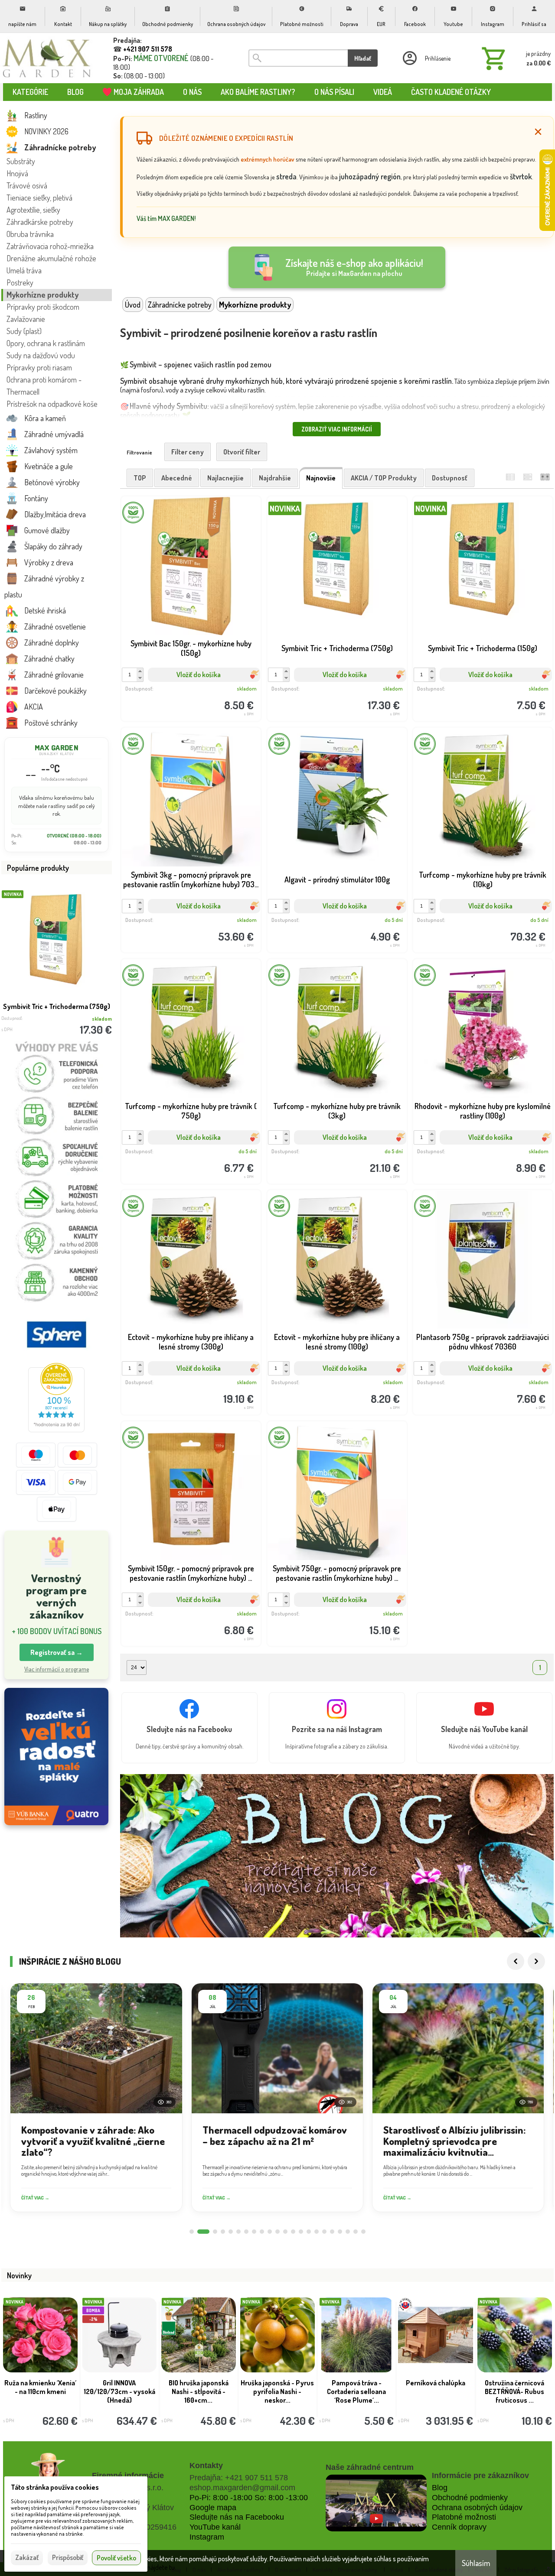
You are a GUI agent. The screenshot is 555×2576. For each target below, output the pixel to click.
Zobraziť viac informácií (337, 429)
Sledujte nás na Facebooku (237, 2517)
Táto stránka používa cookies (55, 2487)
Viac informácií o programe (57, 1669)
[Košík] (514, 58)
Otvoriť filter (242, 452)
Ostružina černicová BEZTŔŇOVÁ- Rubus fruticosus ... (514, 2391)
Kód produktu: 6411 (331, 1616)
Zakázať (27, 2557)
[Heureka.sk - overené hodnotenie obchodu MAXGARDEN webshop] (56, 1430)
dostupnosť (450, 478)
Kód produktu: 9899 (330, 691)
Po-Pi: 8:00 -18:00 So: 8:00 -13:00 (249, 2498)
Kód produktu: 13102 (330, 1153)
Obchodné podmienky (470, 2498)
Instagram (207, 2537)
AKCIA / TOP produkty (384, 478)
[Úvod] (47, 58)
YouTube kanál (215, 2527)
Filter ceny (188, 452)
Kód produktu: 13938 (477, 1384)
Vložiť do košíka (199, 675)
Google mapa (213, 2508)
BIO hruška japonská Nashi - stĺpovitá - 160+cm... (199, 2391)
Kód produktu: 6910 (185, 1384)
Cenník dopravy (459, 2527)
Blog (440, 2488)
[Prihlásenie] (426, 58)
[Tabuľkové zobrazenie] (528, 477)
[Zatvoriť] (538, 132)
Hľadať (363, 58)
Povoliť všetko (116, 2558)
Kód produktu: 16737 (185, 691)
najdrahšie (275, 478)
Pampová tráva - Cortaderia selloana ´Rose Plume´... (356, 2391)
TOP (140, 478)
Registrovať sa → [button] (57, 1652)
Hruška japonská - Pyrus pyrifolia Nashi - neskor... (277, 2391)
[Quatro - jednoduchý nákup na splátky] (56, 1757)
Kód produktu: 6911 (477, 1153)
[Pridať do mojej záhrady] (225, 691)
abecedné (177, 478)
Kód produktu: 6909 (330, 1384)
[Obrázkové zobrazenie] (545, 477)
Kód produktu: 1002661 (477, 922)
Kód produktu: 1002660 (185, 1153)
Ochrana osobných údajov (477, 2508)
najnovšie (321, 478)
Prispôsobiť (68, 2557)
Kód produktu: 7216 (330, 922)
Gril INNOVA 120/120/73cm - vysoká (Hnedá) (119, 2391)
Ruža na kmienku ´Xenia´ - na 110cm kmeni (40, 2387)
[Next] (536, 1961)
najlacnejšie (225, 478)
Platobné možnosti (464, 2517)
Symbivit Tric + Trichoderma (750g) (57, 1006)
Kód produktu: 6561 (185, 1616)
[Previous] (516, 1961)
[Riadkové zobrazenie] (510, 477)
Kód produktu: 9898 (477, 691)
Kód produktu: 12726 (185, 922)
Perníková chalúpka (436, 2383)
